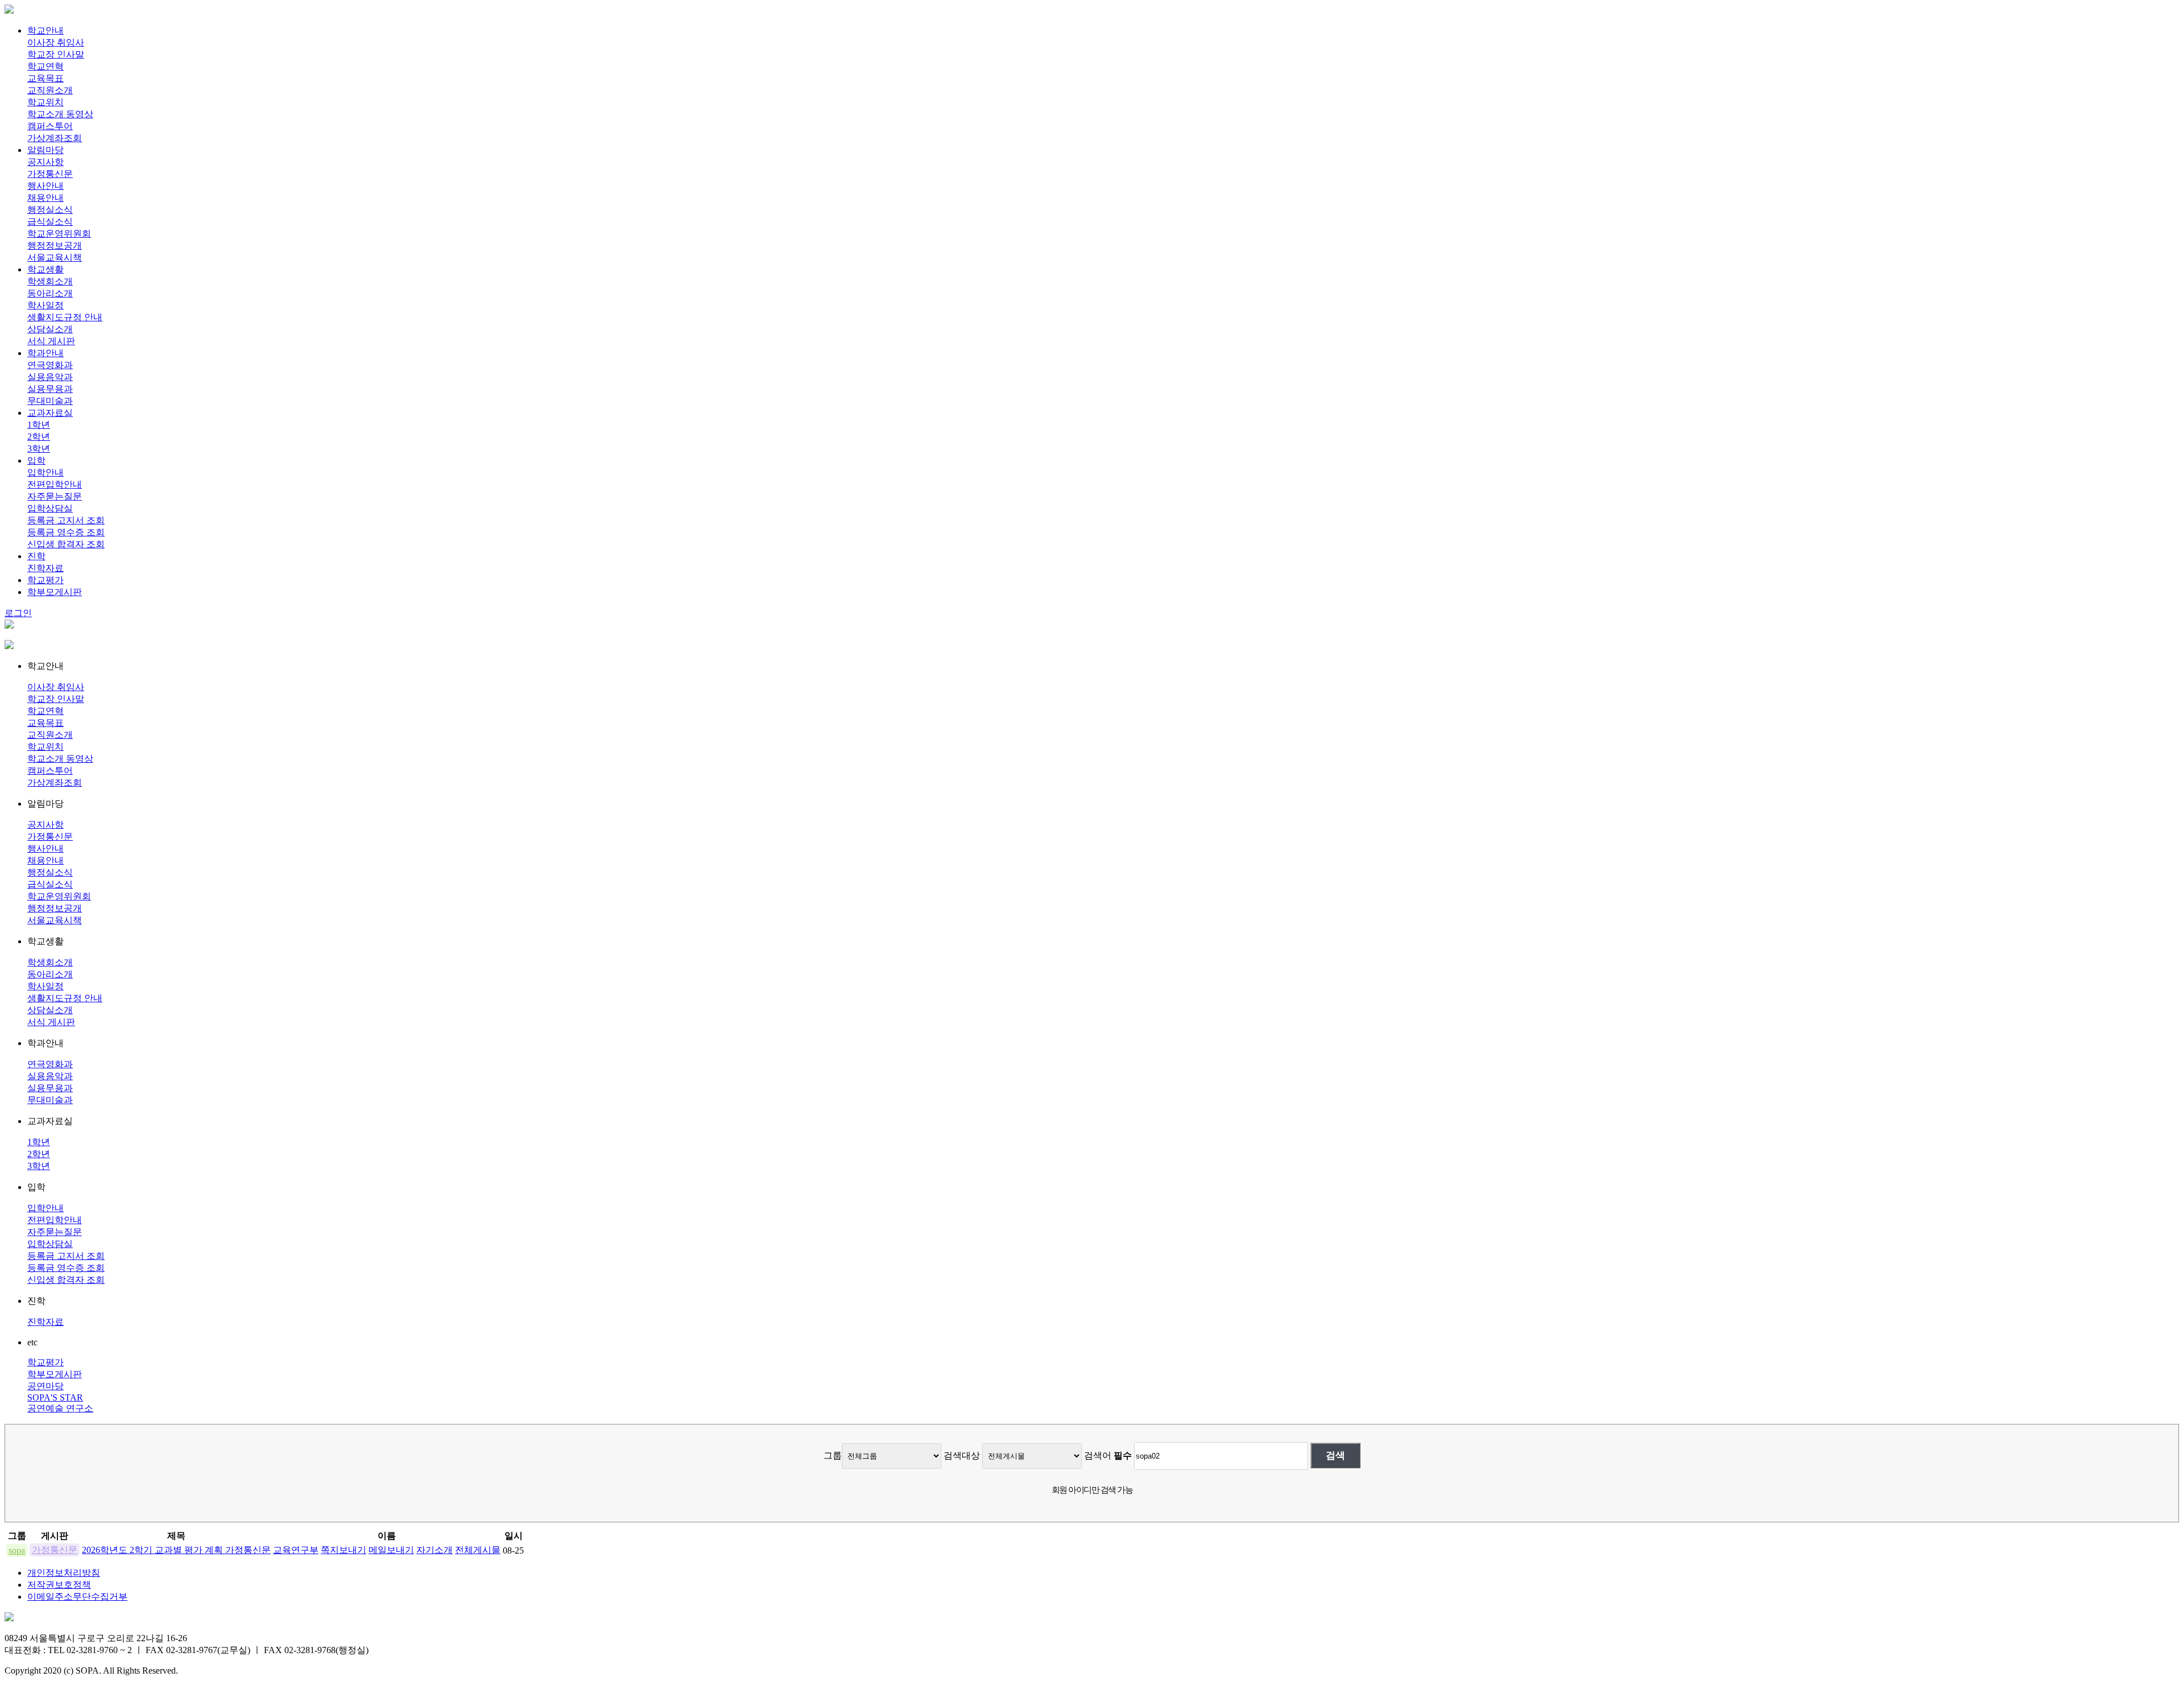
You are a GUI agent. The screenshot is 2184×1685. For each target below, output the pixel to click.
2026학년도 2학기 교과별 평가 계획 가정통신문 (176, 1550)
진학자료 (45, 568)
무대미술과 (50, 401)
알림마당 (45, 150)
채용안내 (45, 198)
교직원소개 (50, 90)
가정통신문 (50, 174)
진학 (36, 556)
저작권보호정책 (59, 1585)
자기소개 (435, 1550)
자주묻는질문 (55, 496)
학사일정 (45, 305)
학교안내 (45, 30)
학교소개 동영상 (60, 114)
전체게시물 (478, 1550)
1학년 (39, 425)
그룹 (833, 1455)
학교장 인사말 (56, 54)
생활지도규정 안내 (65, 317)
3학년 (39, 449)
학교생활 (45, 269)
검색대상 (962, 1455)
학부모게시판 (55, 592)
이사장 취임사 (56, 42)
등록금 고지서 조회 (66, 520)
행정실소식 (50, 210)
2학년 (39, 437)
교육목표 (45, 78)
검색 (1335, 1455)
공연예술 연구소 (60, 1408)
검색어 (1108, 1455)
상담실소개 (50, 329)
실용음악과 (50, 377)
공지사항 (45, 162)
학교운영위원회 (59, 234)
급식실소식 (50, 222)
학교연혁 (45, 66)
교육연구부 (296, 1550)
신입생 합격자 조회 (66, 544)
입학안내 (45, 472)
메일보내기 (391, 1550)
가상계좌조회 (55, 138)
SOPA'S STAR (55, 1397)
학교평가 (45, 580)
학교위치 (45, 102)
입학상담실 (50, 508)
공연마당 (45, 1386)
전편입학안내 (55, 484)
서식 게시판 (51, 341)
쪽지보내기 (344, 1550)
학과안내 (45, 353)
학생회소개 (50, 281)
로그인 (18, 613)
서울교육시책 (55, 257)
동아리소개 (50, 293)
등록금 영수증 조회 (66, 532)
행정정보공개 (55, 245)
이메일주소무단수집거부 (77, 1597)
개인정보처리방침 (64, 1573)
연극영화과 (50, 365)
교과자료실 (50, 413)
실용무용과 (50, 389)
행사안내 (45, 186)
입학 (36, 461)
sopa (17, 1550)
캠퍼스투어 (50, 126)
